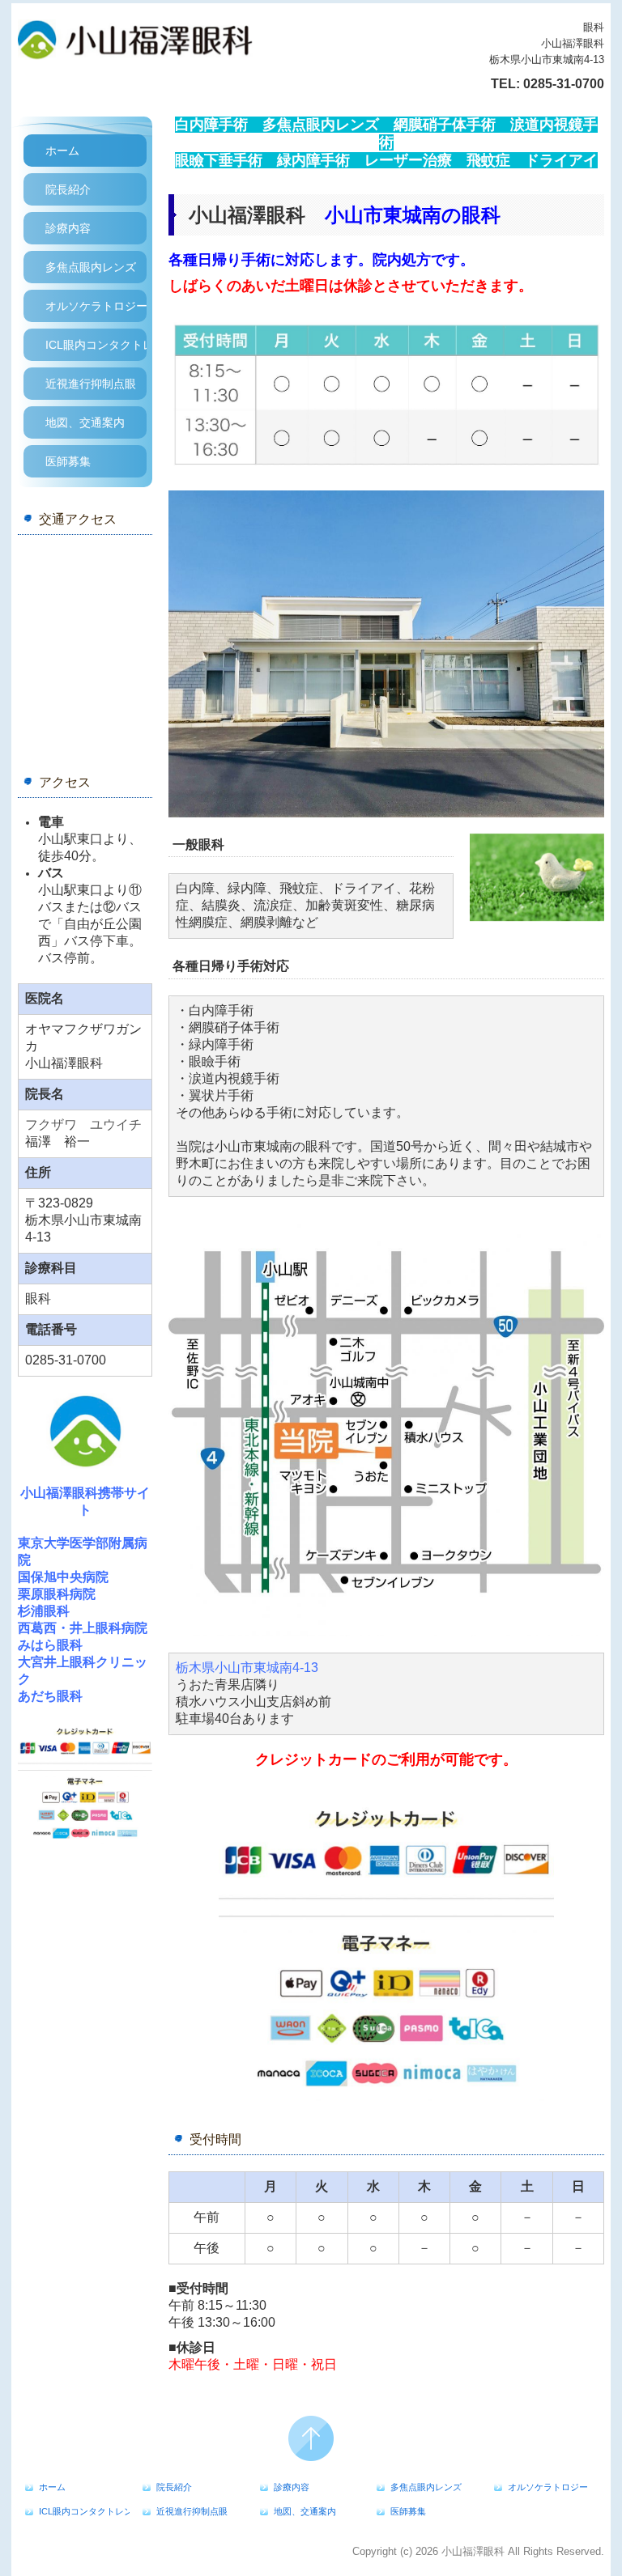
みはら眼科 (50, 1645)
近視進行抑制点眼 (91, 384)
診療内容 (68, 228)
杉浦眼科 (44, 1611)
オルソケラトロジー (96, 306)
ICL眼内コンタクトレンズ (96, 345)
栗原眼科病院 (57, 1594)
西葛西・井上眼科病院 (83, 1628)
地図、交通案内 (85, 422)
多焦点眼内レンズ (91, 267)
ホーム (62, 151)
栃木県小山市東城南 (247, 1668)
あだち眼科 (50, 1696)
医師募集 (68, 461)
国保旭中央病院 (63, 1577)
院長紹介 (68, 189)
